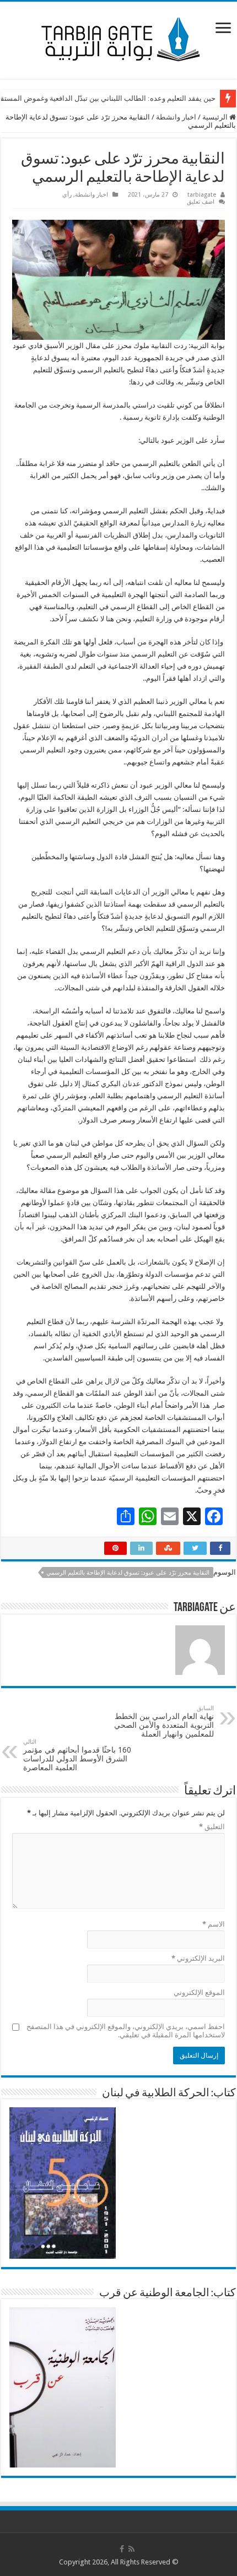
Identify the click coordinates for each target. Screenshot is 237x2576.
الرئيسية (216, 117)
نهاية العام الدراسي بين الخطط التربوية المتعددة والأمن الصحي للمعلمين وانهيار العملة (164, 1721)
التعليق (212, 1827)
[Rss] (131, 2549)
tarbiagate (202, 195)
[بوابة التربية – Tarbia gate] (118, 38)
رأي (67, 195)
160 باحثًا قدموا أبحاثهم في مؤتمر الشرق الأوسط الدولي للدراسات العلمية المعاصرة (77, 1755)
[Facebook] (122, 2549)
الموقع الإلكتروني (199, 1992)
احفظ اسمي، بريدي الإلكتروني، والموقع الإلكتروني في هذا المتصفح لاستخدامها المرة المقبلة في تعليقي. (126, 2031)
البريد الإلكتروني (198, 1958)
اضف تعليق (201, 202)
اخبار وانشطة (176, 117)
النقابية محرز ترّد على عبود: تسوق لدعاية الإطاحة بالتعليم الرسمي (128, 1573)
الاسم (214, 1924)
